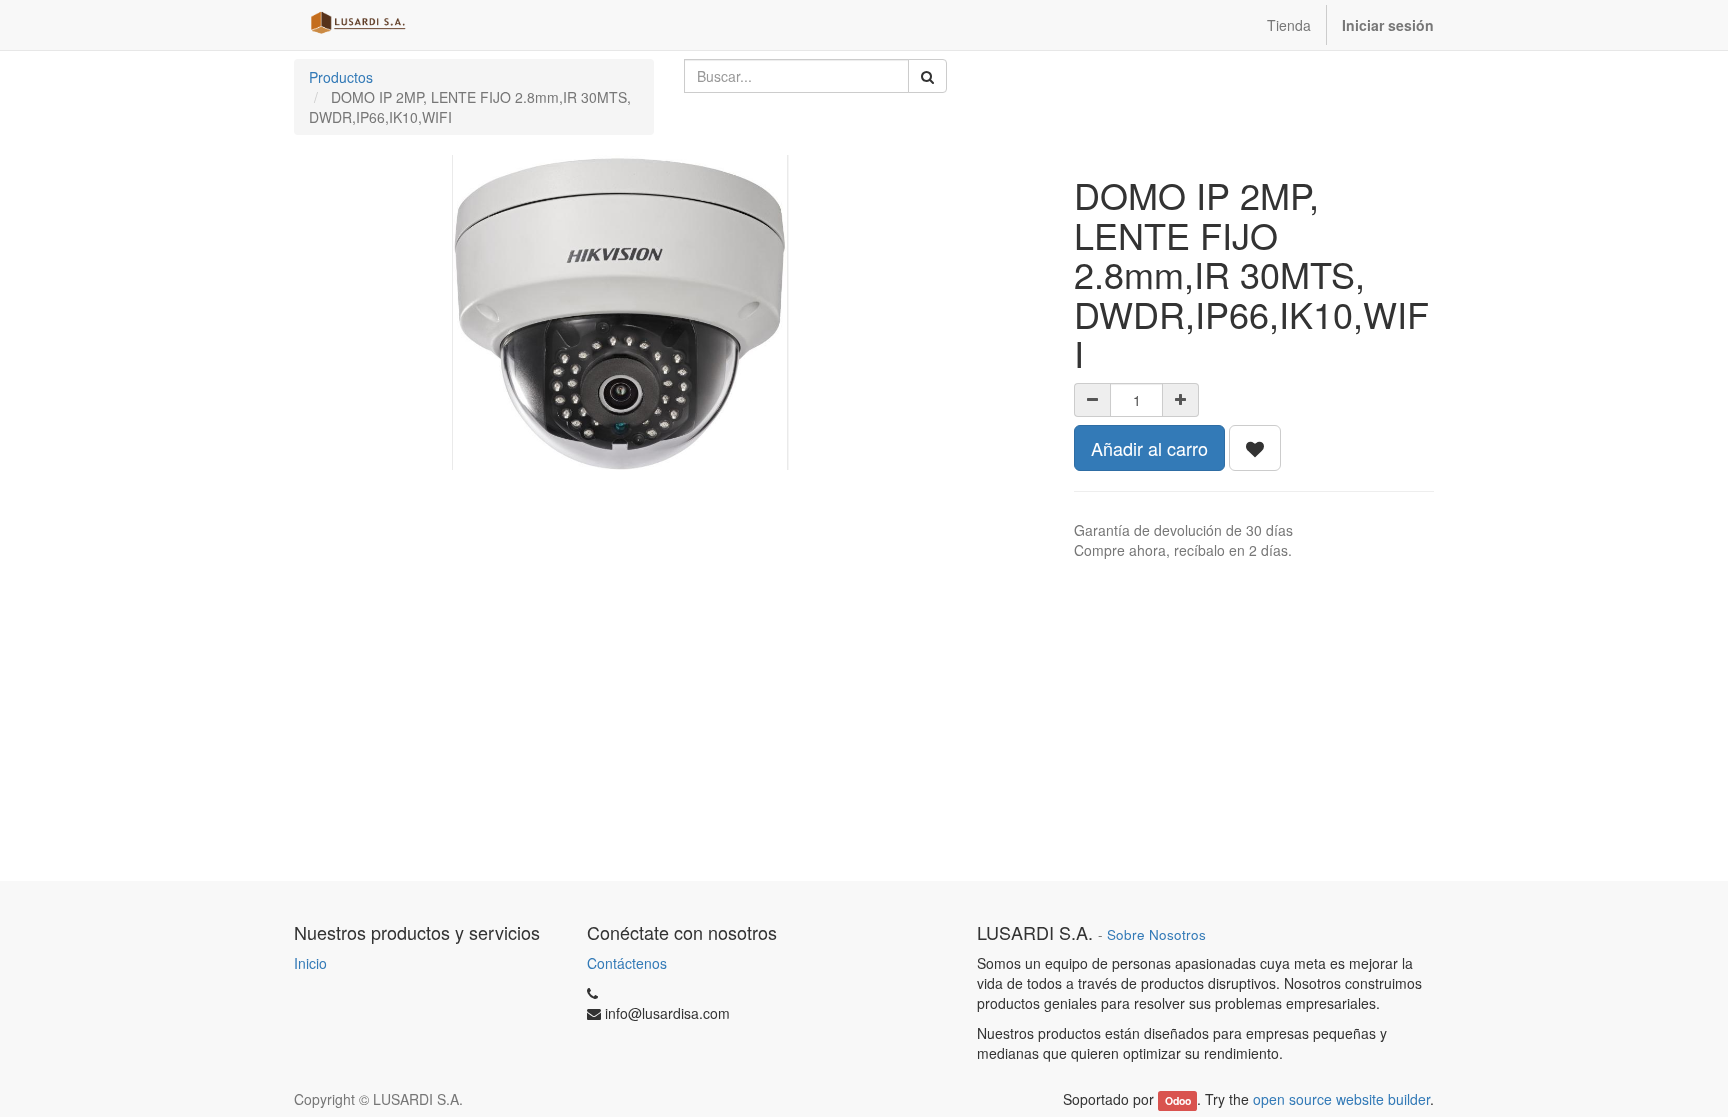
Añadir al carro (1149, 448)
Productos (341, 77)
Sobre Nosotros (1156, 934)
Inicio (310, 963)
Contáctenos (627, 963)
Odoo (1178, 1100)
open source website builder (1341, 1099)
